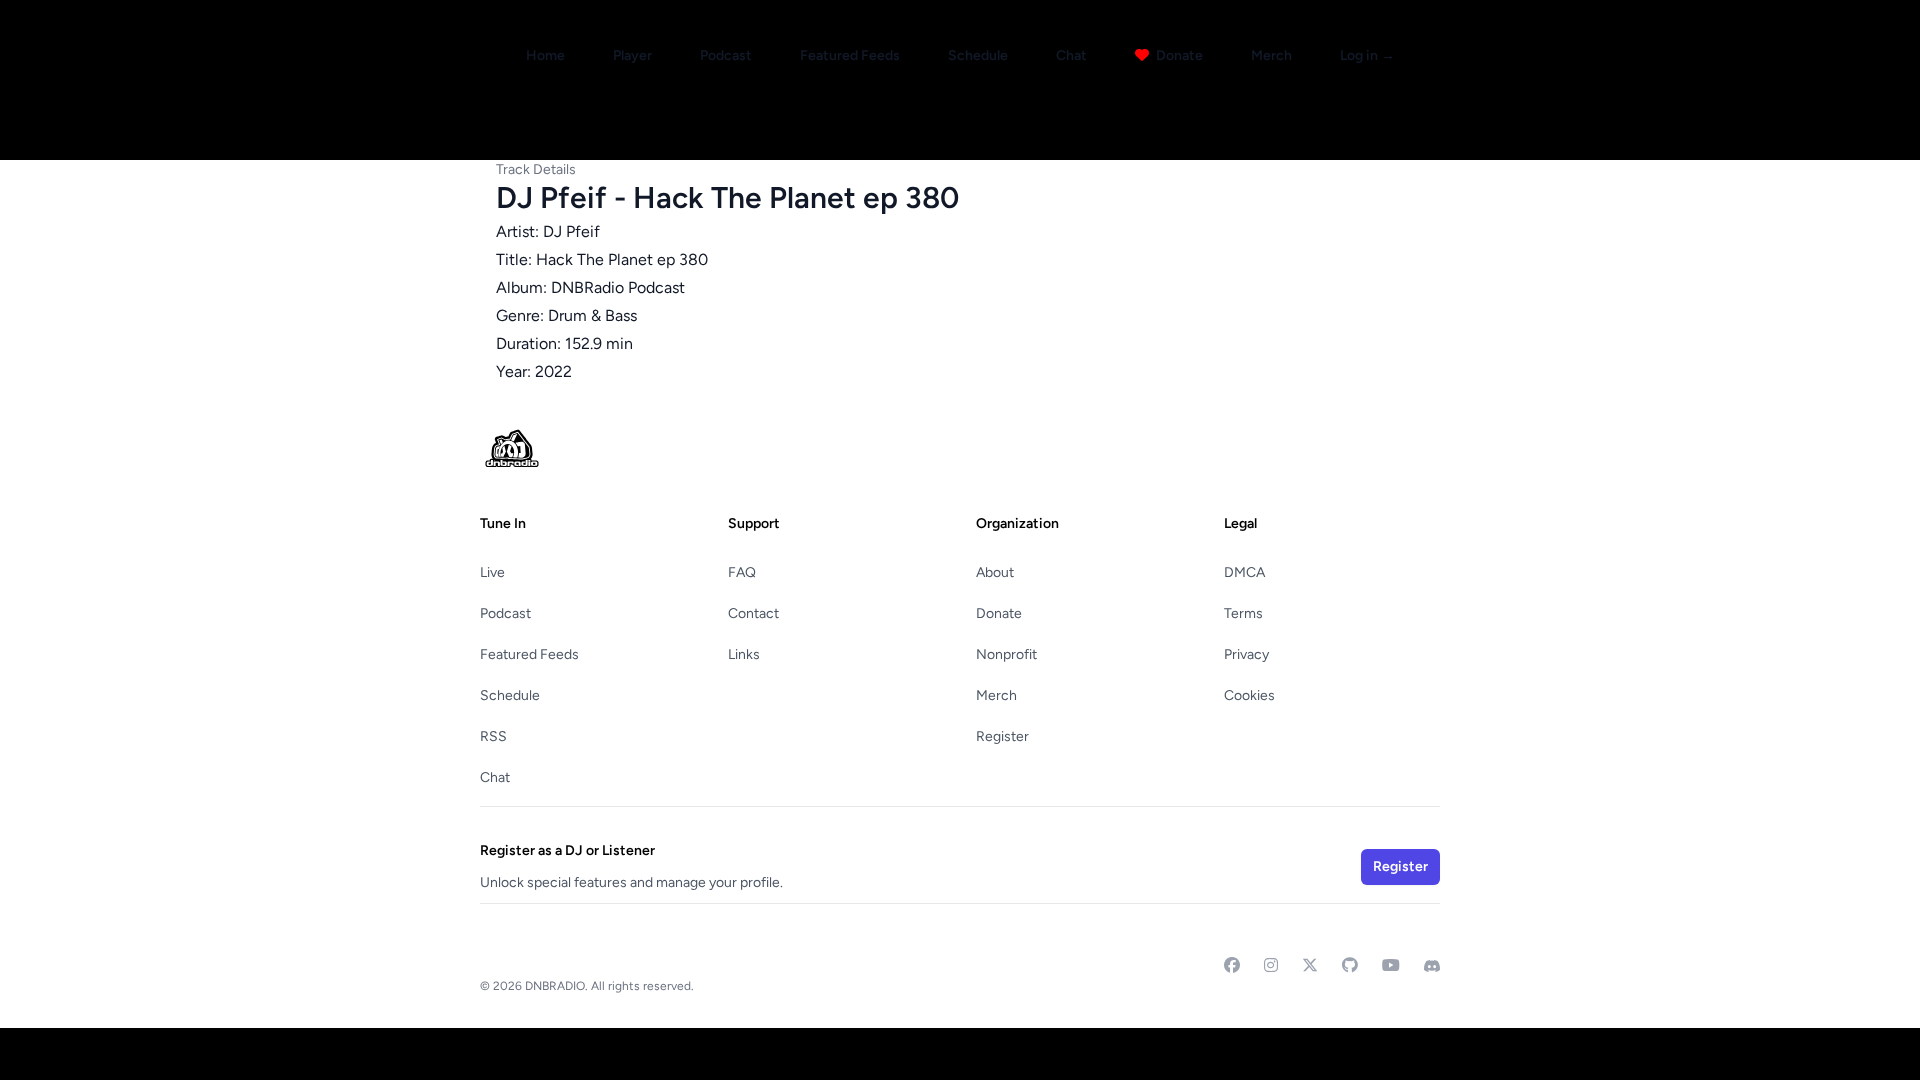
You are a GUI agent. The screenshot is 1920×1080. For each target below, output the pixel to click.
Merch (1271, 55)
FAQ (742, 572)
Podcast (726, 55)
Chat (1071, 55)
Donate (1178, 55)
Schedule (978, 55)
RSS (493, 736)
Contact (753, 613)
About (995, 572)
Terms (1243, 613)
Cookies (1249, 695)
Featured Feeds (850, 55)
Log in (1367, 55)
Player (632, 55)
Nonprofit (1006, 654)
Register (1002, 736)
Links (744, 654)
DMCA (1244, 572)
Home (545, 55)
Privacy (1246, 654)
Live (492, 572)
